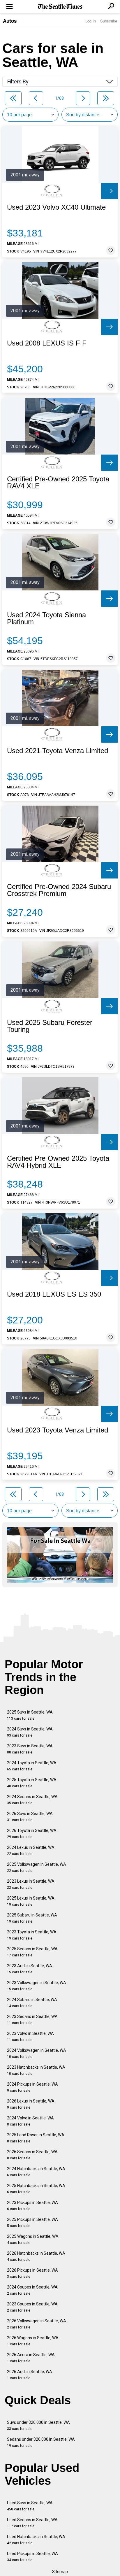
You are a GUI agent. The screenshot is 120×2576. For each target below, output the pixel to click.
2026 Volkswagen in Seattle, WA (37, 2324)
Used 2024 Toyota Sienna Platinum (46, 618)
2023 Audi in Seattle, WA (30, 1969)
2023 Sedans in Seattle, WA (32, 2020)
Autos (10, 21)
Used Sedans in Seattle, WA (32, 2523)
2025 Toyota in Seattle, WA (32, 1783)
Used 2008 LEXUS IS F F (47, 343)
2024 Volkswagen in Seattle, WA (37, 2053)
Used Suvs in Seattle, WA (30, 2506)
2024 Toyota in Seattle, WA (32, 1766)
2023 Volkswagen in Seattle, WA (37, 1986)
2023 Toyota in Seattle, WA (32, 1935)
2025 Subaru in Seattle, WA (32, 1918)
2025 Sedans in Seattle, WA (32, 1952)
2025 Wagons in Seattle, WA (33, 2239)
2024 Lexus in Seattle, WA (31, 1850)
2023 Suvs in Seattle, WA (30, 1749)
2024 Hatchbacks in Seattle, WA (36, 2172)
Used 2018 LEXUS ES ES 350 (54, 1294)
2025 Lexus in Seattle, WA (31, 1901)
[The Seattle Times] (60, 7)
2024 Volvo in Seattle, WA (30, 2121)
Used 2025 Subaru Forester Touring (50, 1026)
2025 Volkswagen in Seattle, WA (37, 1867)
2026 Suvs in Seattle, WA (30, 1817)
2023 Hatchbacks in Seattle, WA (36, 2070)
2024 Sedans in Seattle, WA (32, 1800)
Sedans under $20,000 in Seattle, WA (41, 2442)
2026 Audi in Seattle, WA (30, 2375)
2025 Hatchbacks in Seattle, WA (36, 2189)
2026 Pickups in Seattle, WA (32, 2273)
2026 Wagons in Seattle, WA (33, 2341)
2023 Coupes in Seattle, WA (32, 2307)
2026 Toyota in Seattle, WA (32, 1834)
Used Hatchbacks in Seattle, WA (36, 2540)
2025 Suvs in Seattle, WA (30, 1715)
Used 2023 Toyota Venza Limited (58, 1430)
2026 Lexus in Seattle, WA (31, 2104)
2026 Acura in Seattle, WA (31, 2358)
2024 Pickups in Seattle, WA (32, 2087)
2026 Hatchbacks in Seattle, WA (36, 2256)
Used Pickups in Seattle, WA (32, 2557)
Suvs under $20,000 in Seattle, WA (38, 2425)
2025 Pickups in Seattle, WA (32, 2222)
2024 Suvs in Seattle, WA (30, 1732)
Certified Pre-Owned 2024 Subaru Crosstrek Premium (59, 890)
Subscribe (109, 21)
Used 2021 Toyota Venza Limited (58, 751)
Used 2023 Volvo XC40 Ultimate (56, 207)
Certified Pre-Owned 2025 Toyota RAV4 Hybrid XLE (58, 1162)
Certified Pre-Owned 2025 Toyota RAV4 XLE (58, 483)
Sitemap (60, 2572)
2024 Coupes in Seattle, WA (32, 2290)
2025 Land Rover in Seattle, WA (36, 2138)
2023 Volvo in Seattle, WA (30, 2036)
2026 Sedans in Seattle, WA (32, 2155)
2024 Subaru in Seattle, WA (32, 2003)
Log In (91, 21)
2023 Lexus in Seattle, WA (31, 1884)
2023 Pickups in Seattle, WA (32, 2206)
